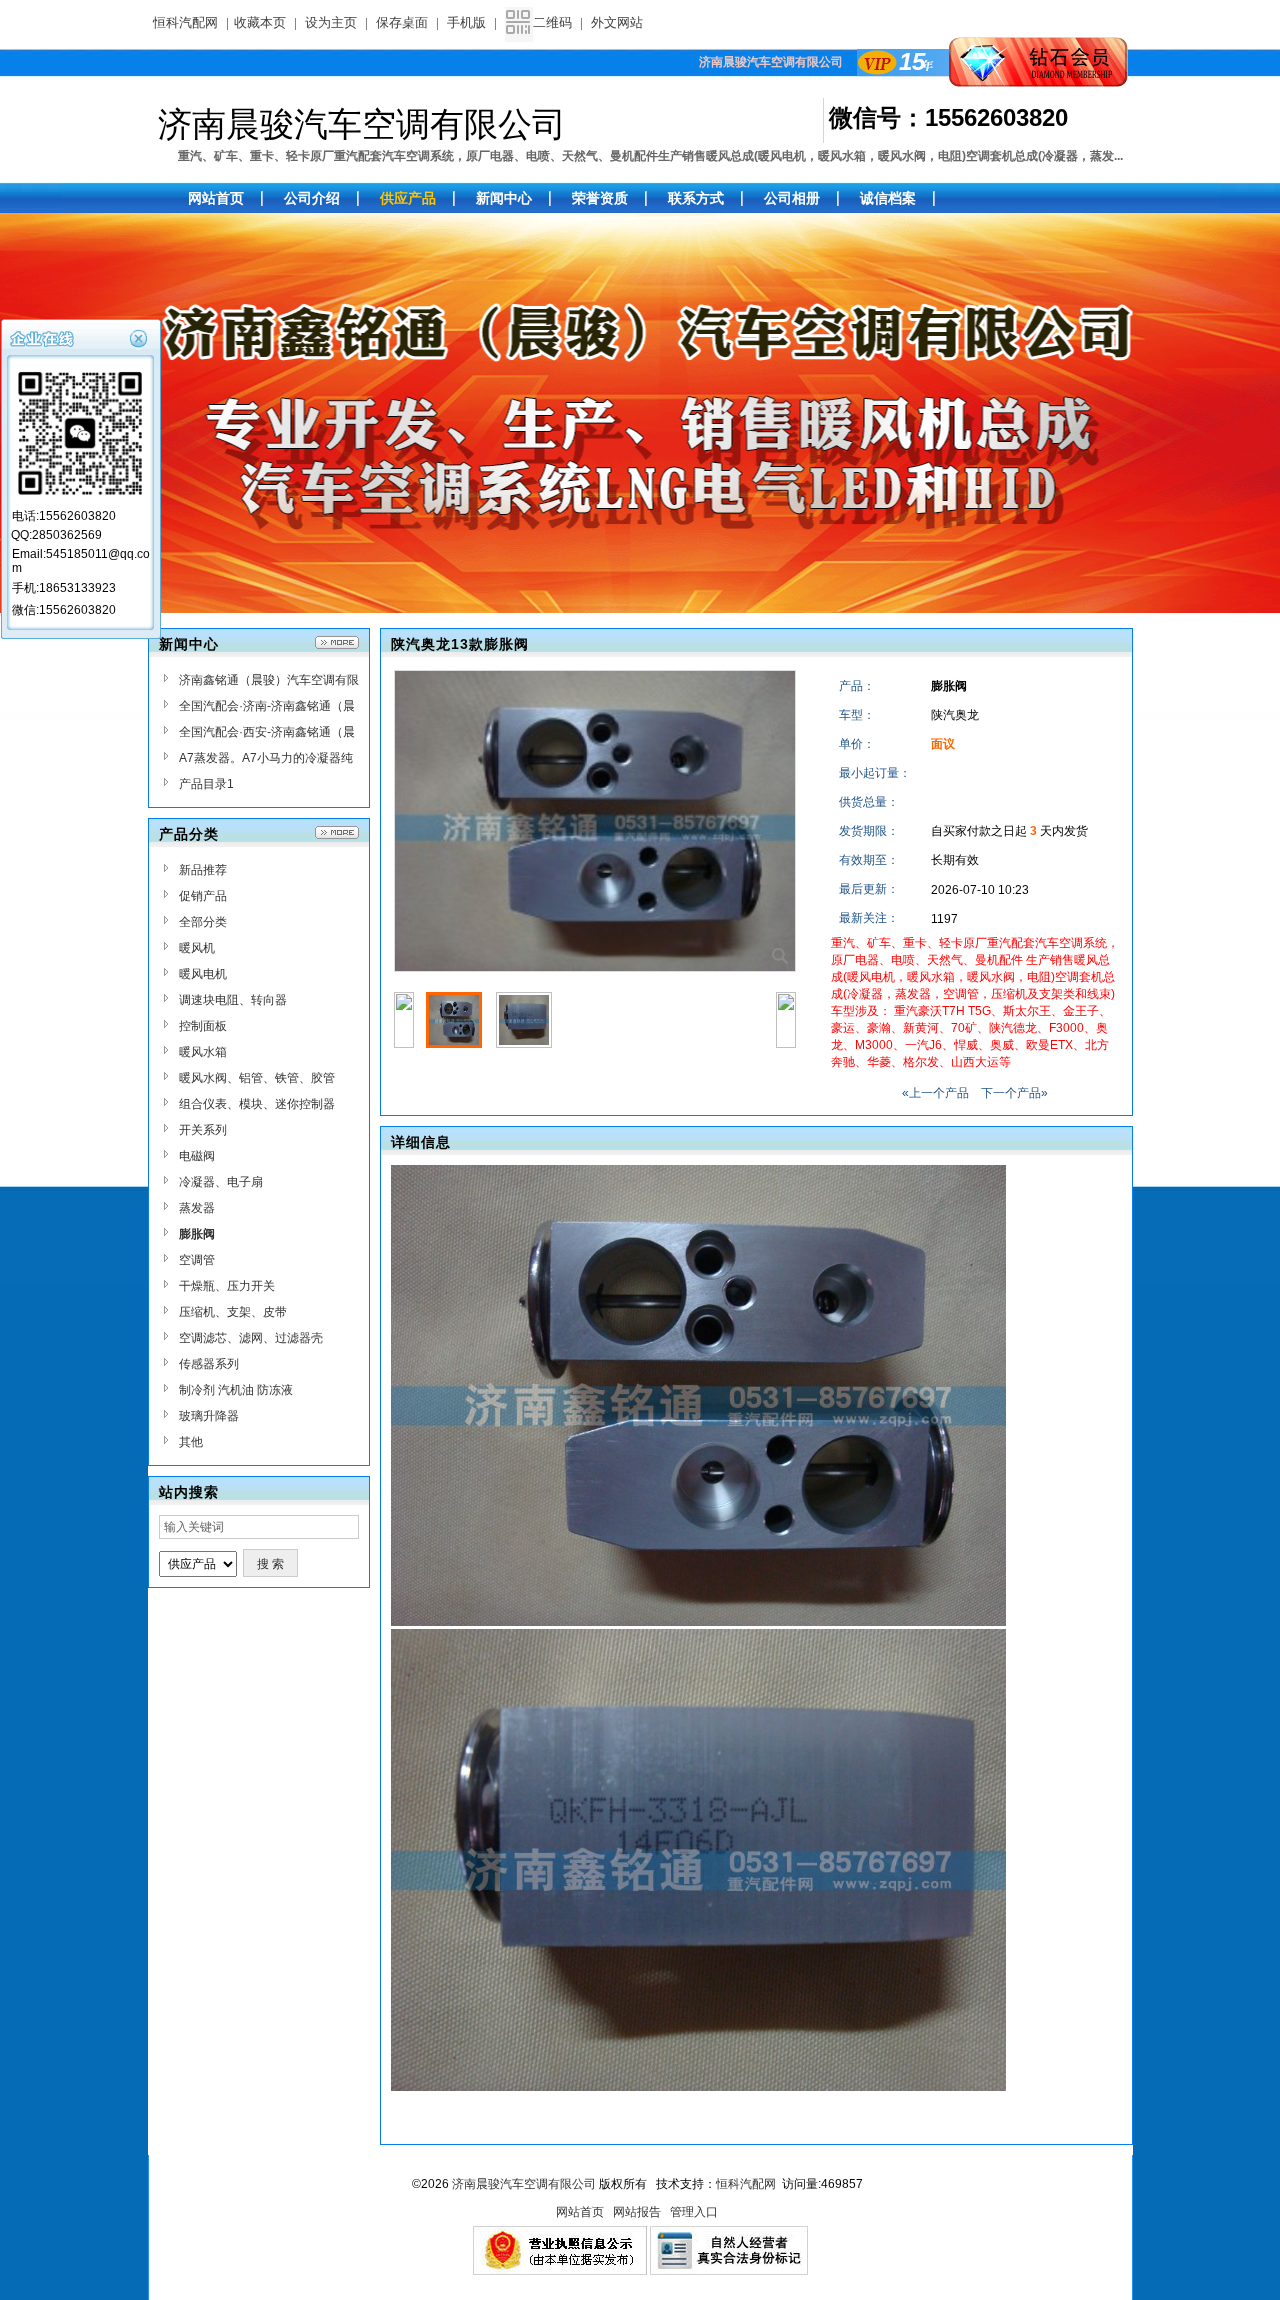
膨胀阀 (197, 1234)
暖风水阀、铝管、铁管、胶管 (257, 1078)
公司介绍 (312, 198)
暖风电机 (203, 974)
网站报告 (637, 2212)
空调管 (197, 1260)
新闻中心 (504, 198)
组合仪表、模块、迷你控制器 (257, 1104)
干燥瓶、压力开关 (227, 1286)
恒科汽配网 (185, 22)
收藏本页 (260, 22)
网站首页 (580, 2212)
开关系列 (203, 1130)
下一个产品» (1014, 1093)
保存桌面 (402, 22)
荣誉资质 (600, 198)
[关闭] (141, 336)
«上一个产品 (935, 1093)
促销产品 (203, 896)
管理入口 (694, 2212)
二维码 (552, 22)
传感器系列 (209, 1364)
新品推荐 (203, 870)
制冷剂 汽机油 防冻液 (236, 1390)
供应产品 (408, 198)
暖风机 (197, 948)
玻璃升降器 (209, 1416)
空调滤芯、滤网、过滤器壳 (251, 1338)
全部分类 (203, 922)
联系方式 (696, 198)
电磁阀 (197, 1156)
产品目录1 (206, 784)
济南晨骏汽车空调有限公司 (524, 2184)
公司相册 (792, 198)
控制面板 (203, 1026)
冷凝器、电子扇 (221, 1182)
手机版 (466, 22)
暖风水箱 (203, 1052)
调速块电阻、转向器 (233, 1000)
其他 (191, 1442)
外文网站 (617, 22)
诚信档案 (888, 198)
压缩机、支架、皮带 (233, 1312)
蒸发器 (197, 1208)
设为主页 (331, 22)
